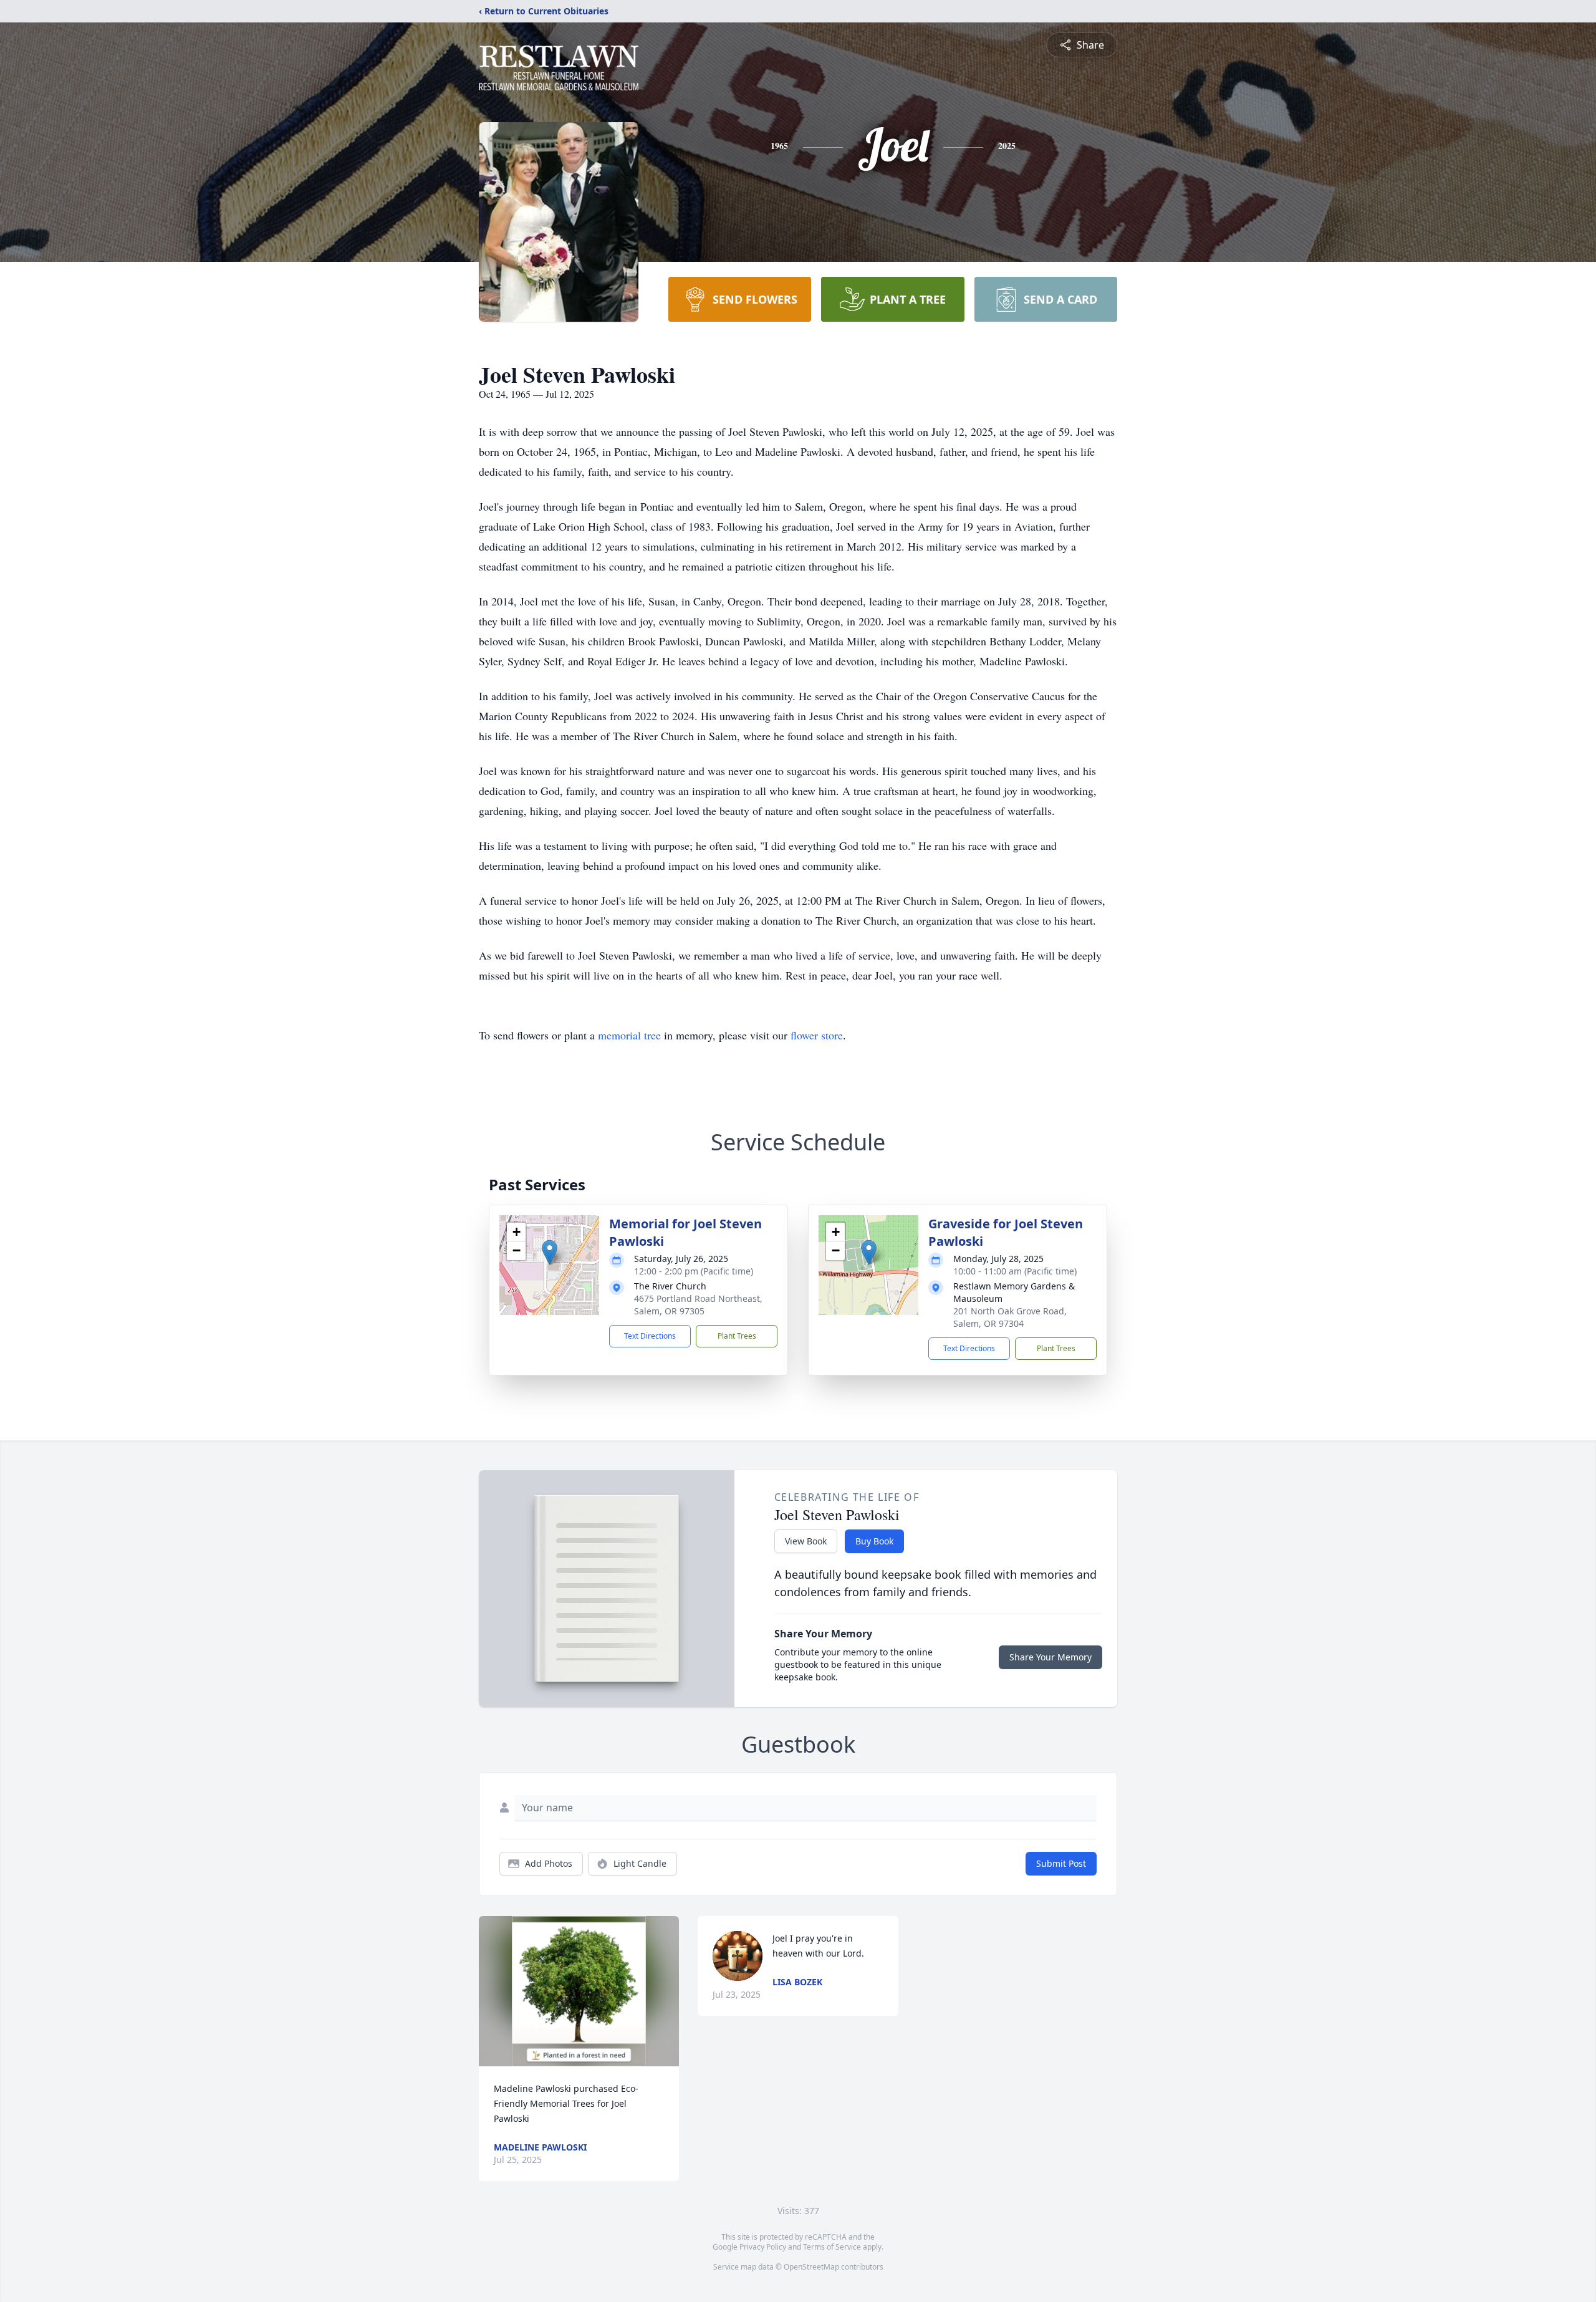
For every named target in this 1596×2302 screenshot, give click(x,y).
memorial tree (629, 1035)
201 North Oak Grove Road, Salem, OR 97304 (1010, 1317)
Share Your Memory (1050, 1657)
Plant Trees (737, 1336)
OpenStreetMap (811, 2267)
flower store (817, 1035)
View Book (806, 1541)
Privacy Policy (763, 2247)
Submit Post (1061, 1863)
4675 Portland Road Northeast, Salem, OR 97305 (698, 1305)
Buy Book (874, 1541)
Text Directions (650, 1336)
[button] (550, 1252)
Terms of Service (832, 2247)
